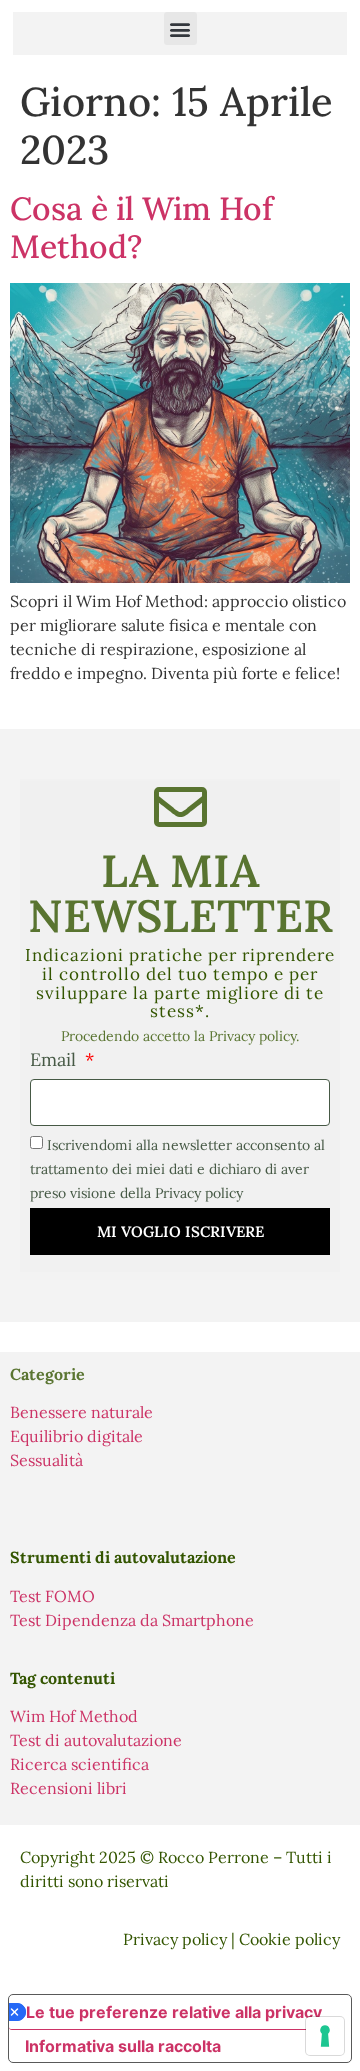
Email (55, 1061)
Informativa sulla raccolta (123, 2046)
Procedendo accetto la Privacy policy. (180, 1036)
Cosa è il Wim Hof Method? (141, 227)
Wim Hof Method (74, 1716)
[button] (180, 28)
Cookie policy (289, 1939)
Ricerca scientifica (79, 1764)
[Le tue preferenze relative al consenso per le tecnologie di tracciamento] (325, 2036)
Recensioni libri (68, 1788)
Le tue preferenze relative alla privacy (174, 2012)
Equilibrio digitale (76, 1436)
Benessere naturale (81, 1412)
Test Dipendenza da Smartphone (132, 1620)
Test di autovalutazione (96, 1740)
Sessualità (46, 1460)
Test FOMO (52, 1596)
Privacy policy (175, 1939)
